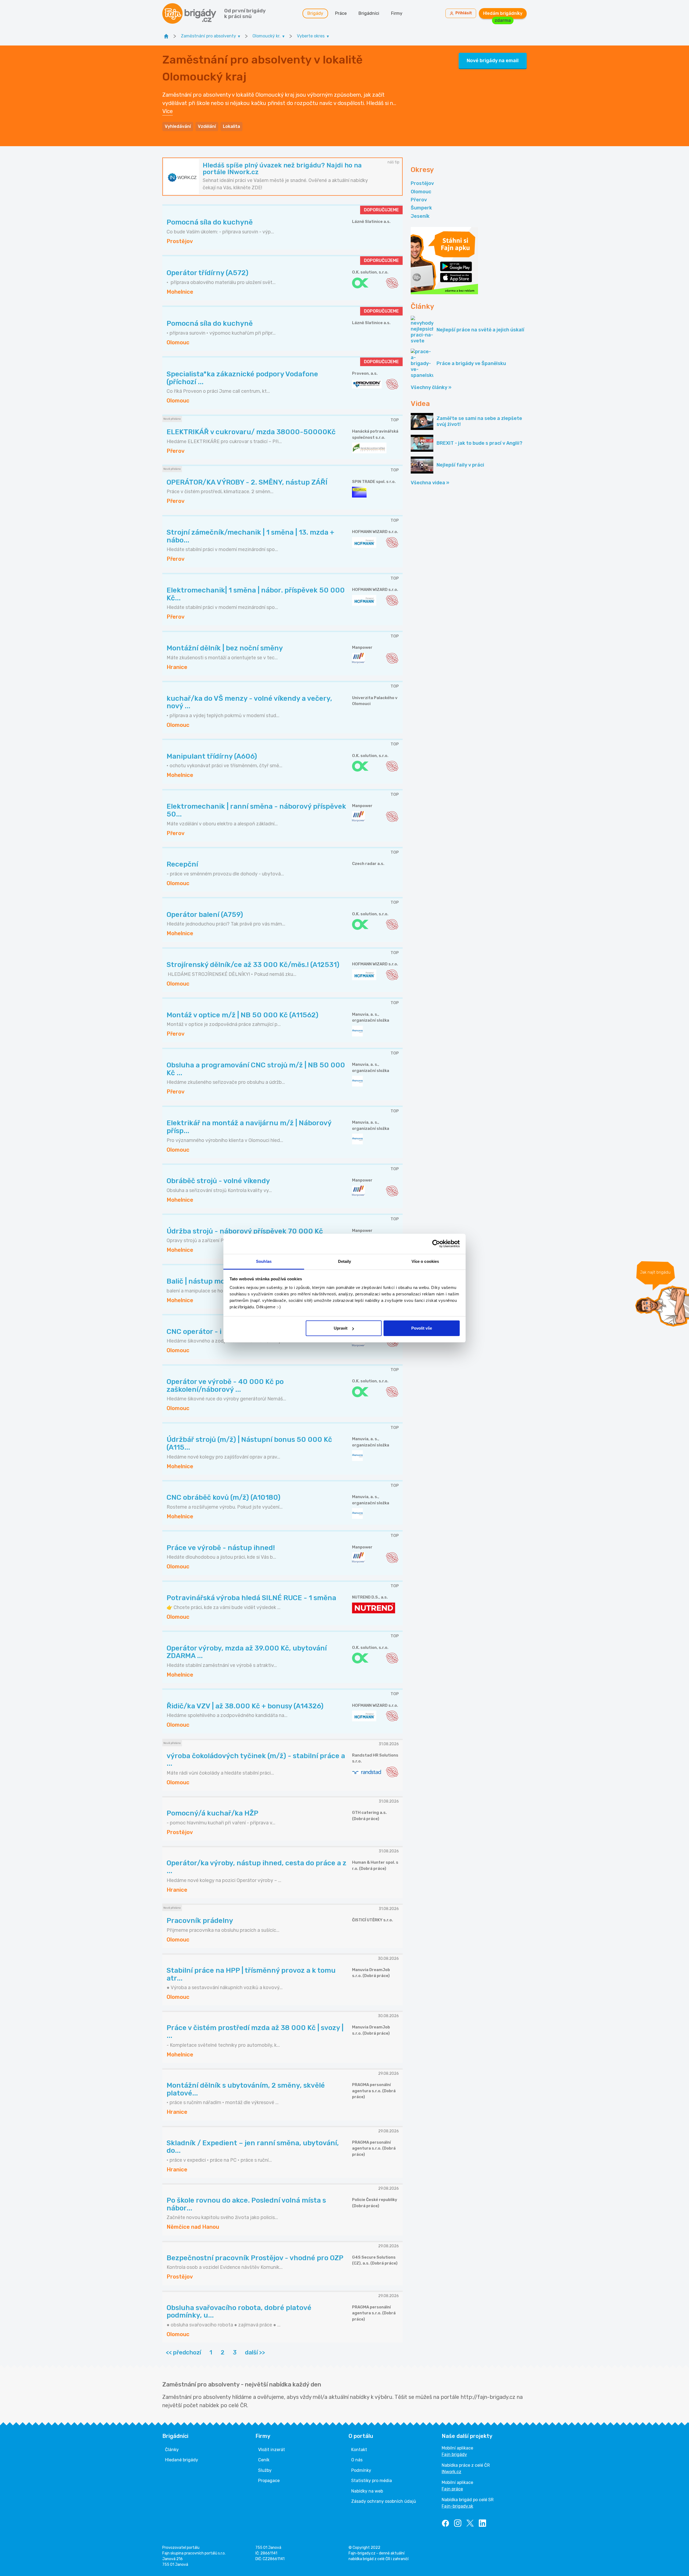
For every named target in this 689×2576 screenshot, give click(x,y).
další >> (255, 2352)
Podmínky (361, 2470)
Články (172, 2450)
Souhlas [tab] (264, 1261)
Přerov (419, 200)
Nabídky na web (367, 2491)
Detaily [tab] (345, 1261)
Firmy (397, 13)
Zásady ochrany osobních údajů (384, 2501)
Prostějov (422, 183)
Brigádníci (369, 13)
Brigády (315, 13)
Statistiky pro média (372, 2481)
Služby (265, 2470)
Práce (341, 13)
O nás (357, 2460)
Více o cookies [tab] (425, 1261)
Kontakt (359, 2450)
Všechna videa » (430, 483)
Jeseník (420, 216)
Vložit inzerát (272, 2450)
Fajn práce (452, 2489)
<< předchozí (183, 2352)
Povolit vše (422, 1328)
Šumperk (421, 208)
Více (168, 111)
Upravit (341, 1328)
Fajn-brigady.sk (457, 2506)
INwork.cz (451, 2472)
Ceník (264, 2460)
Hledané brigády (182, 2460)
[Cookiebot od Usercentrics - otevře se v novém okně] (436, 1244)
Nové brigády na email (493, 61)
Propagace (269, 2481)
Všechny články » (431, 387)
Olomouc (421, 192)
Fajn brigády (454, 2454)
